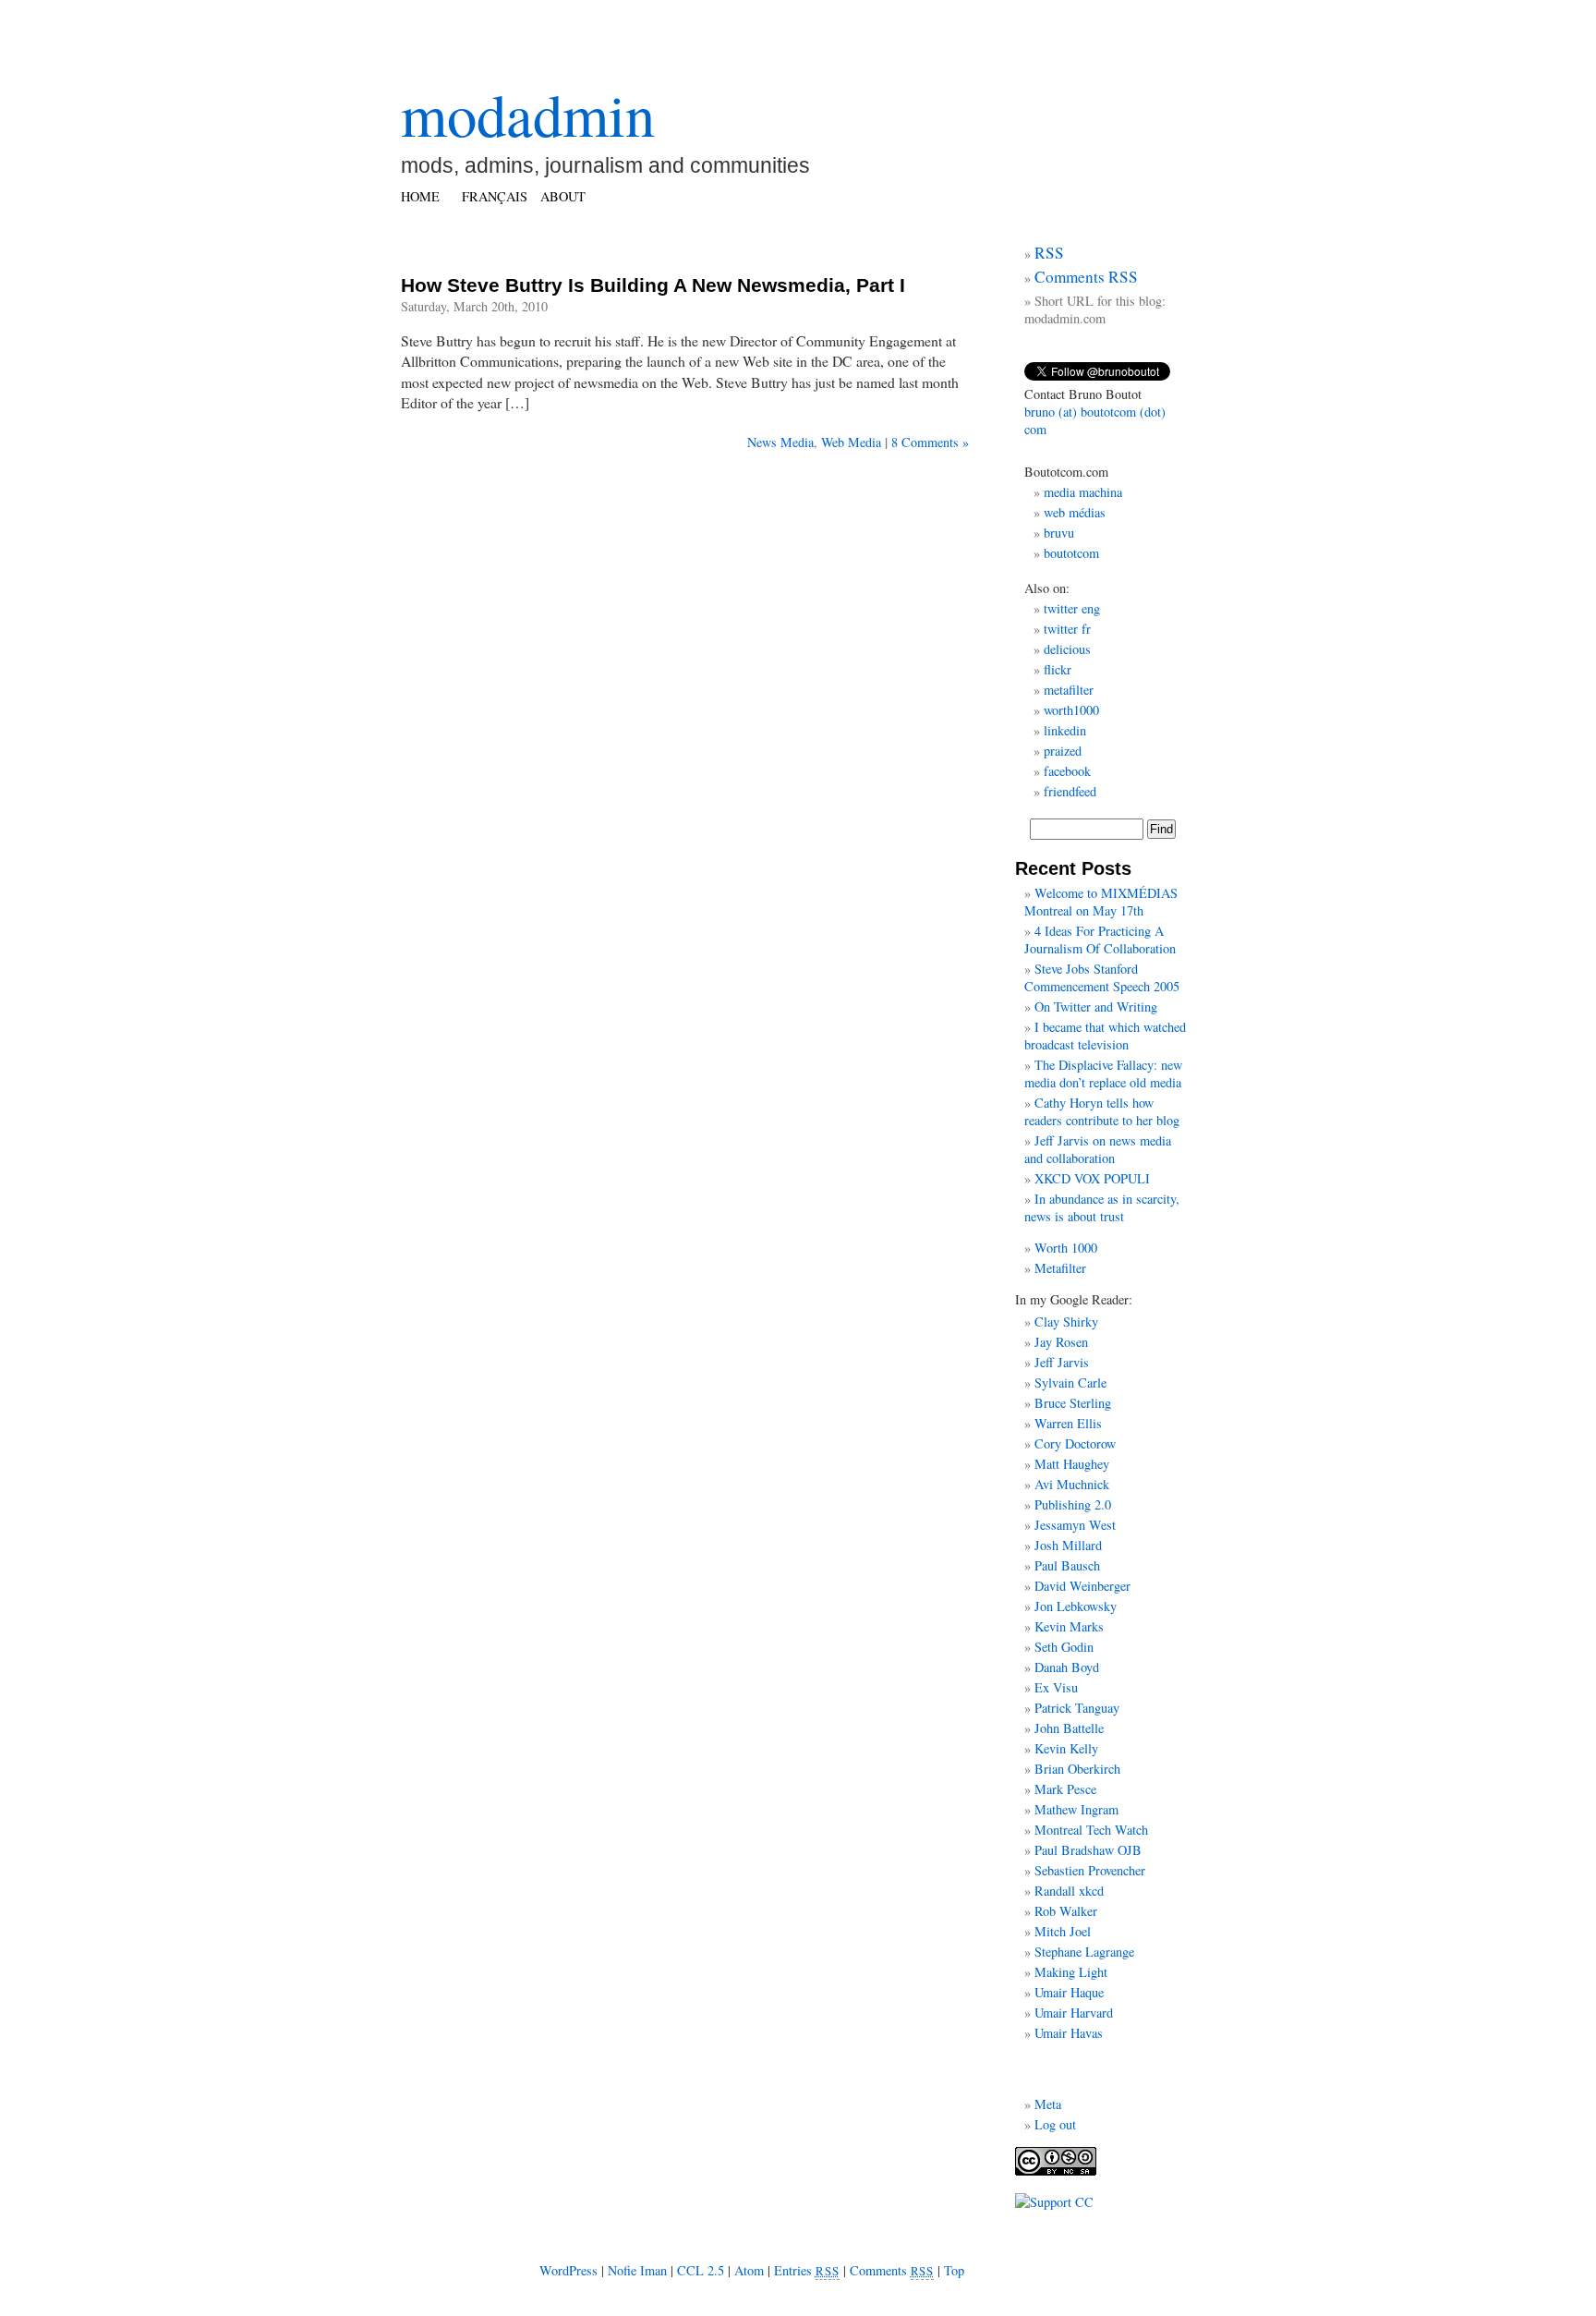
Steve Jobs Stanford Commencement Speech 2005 (1102, 977)
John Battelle (1069, 1728)
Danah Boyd (1067, 1667)
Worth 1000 (1066, 1248)
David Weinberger (1082, 1586)
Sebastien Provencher (1090, 1870)
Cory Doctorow (1075, 1443)
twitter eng (1072, 608)
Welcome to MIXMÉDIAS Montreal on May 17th (1101, 902)
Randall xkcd (1069, 1891)
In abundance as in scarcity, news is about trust (1102, 1207)
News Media (780, 442)
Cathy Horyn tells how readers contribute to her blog (1102, 1111)
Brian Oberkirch (1077, 1769)
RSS (1049, 253)
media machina (1083, 492)
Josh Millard (1068, 1545)
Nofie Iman (637, 2270)
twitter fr (1067, 629)
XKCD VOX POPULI (1092, 1178)
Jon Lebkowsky (1076, 1606)
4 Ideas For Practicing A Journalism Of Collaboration (1100, 940)
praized (1063, 751)
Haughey (1086, 1464)
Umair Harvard (1074, 2013)
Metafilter (1060, 1268)
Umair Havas (1069, 2033)
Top (954, 2270)
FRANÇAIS (495, 196)
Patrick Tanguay (1077, 1708)
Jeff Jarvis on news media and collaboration (1098, 1149)
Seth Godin (1064, 1647)
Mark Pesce (1065, 1789)
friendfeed (1070, 791)
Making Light (1071, 1972)
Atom (749, 2270)
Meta (1048, 2104)
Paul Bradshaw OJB (1088, 1850)
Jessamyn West (1075, 1525)
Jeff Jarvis (1062, 1362)
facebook (1067, 771)
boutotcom (1071, 553)
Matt (1047, 1464)
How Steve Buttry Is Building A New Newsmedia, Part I (653, 285)
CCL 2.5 (701, 2270)
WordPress (568, 2270)
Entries (807, 2270)
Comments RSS (1086, 277)
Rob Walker (1066, 1911)
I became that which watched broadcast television (1105, 1036)
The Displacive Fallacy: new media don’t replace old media (1103, 1073)
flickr (1058, 669)
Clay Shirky (1066, 1322)
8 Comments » (930, 442)
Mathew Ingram (1076, 1809)
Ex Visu (1056, 1687)
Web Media (851, 442)
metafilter (1069, 690)
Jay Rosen (1061, 1342)
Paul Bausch (1067, 1565)
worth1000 (1071, 710)
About (563, 196)
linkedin (1065, 730)
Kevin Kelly (1066, 1748)
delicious (1067, 649)
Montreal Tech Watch (1091, 1830)
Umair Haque (1069, 1992)
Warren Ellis (1068, 1423)
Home (420, 196)
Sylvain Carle (1070, 1382)
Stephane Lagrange (1084, 1952)
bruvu (1059, 533)
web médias (1075, 512)
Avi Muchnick (1072, 1484)
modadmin (528, 114)
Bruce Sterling (1073, 1403)
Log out (1055, 2124)
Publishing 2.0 (1073, 1504)
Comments (892, 2270)
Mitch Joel (1063, 1931)
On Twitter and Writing (1096, 1006)
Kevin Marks (1069, 1626)
